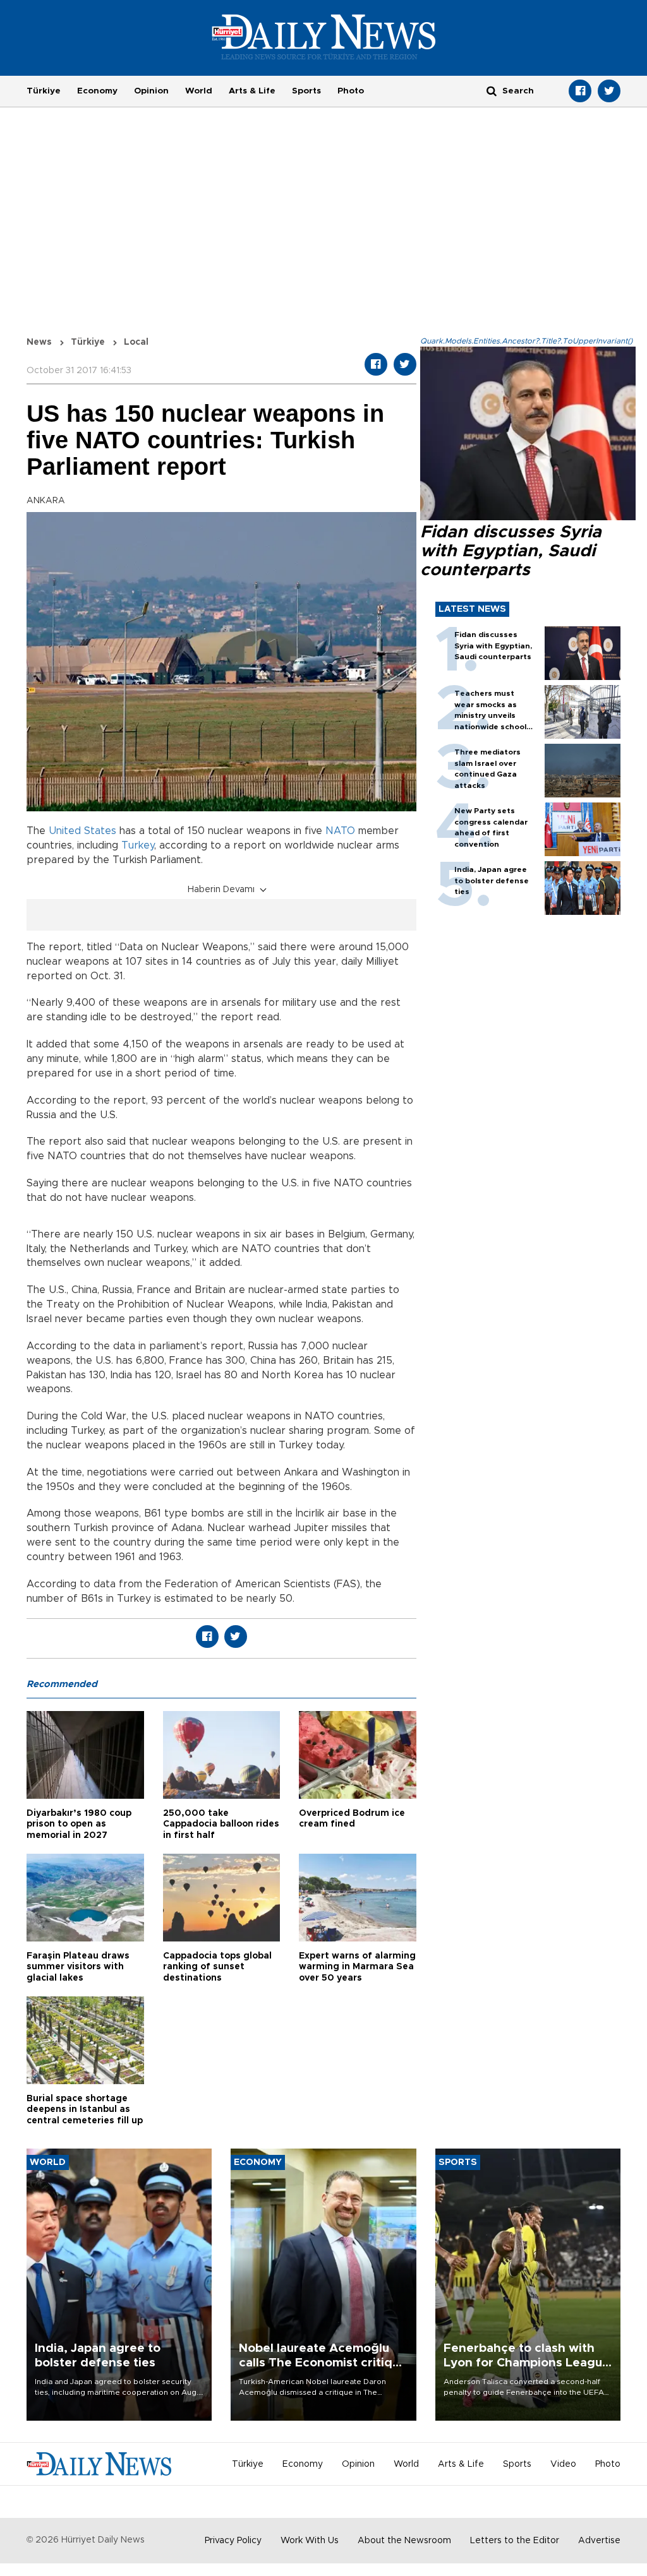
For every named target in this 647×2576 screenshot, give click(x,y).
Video (563, 2464)
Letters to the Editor (515, 2541)
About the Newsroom (404, 2541)
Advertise (599, 2541)
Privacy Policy (233, 2541)
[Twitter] (609, 91)
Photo (351, 91)
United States (82, 831)
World (199, 91)
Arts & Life (252, 91)
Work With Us (310, 2541)
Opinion (151, 91)
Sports (306, 91)
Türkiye (44, 91)
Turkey (138, 845)
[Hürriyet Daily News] (324, 37)
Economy (97, 91)
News (39, 342)
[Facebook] (580, 91)
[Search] (492, 91)
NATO (340, 831)
